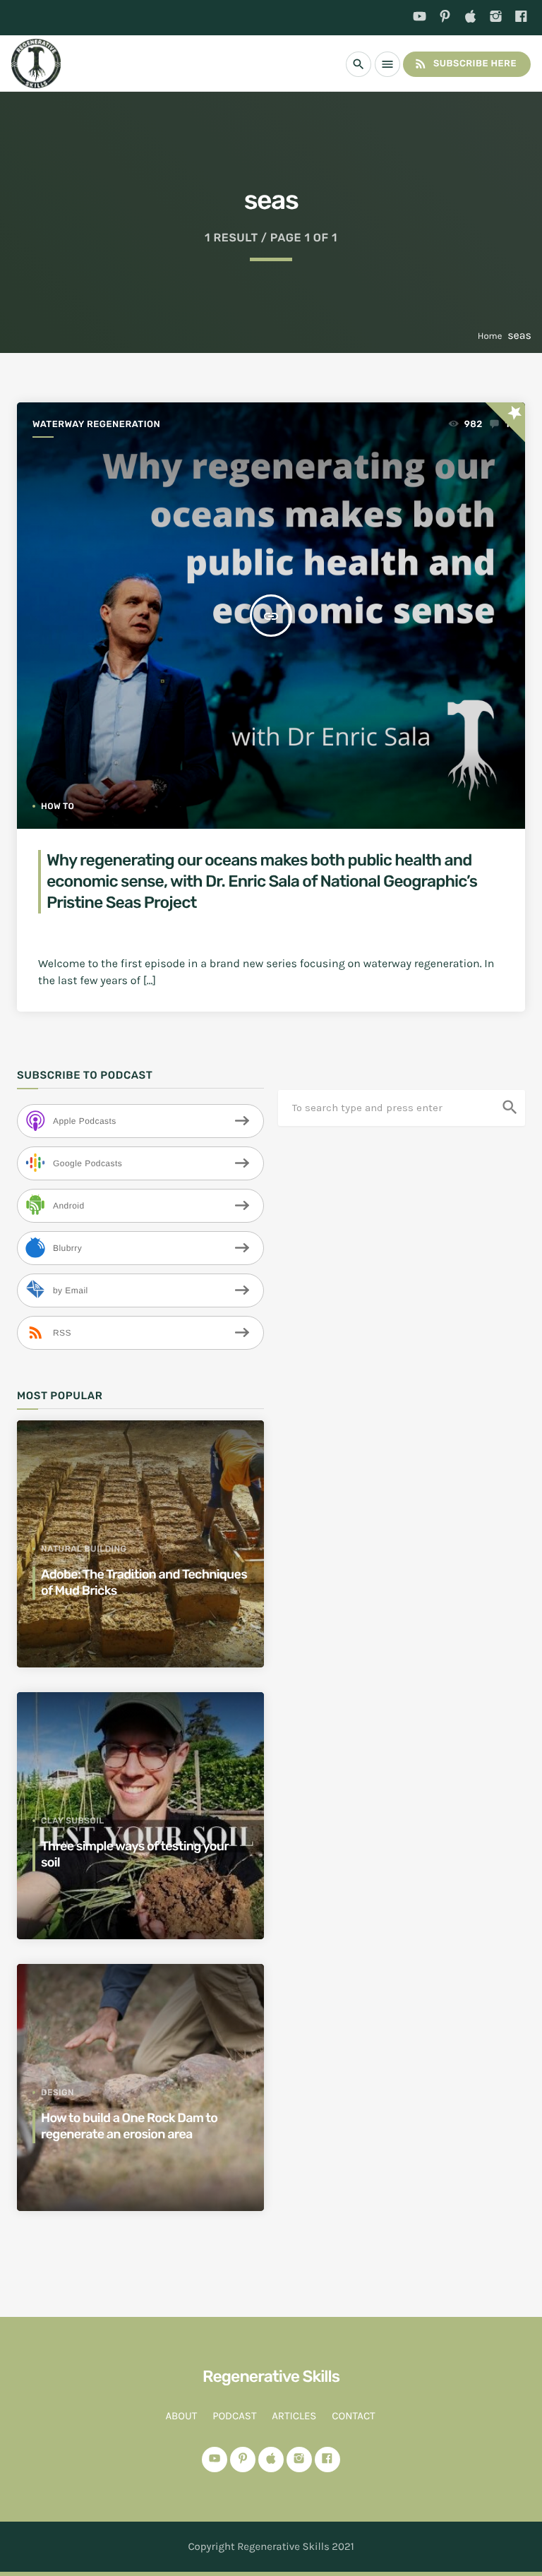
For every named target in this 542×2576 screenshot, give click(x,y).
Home (490, 336)
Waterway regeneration (96, 425)
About (181, 2416)
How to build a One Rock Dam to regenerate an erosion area (129, 2126)
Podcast (234, 2416)
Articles (294, 2416)
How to (58, 806)
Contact (353, 2416)
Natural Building (84, 1549)
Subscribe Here (465, 64)
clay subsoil (73, 1821)
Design (58, 2092)
